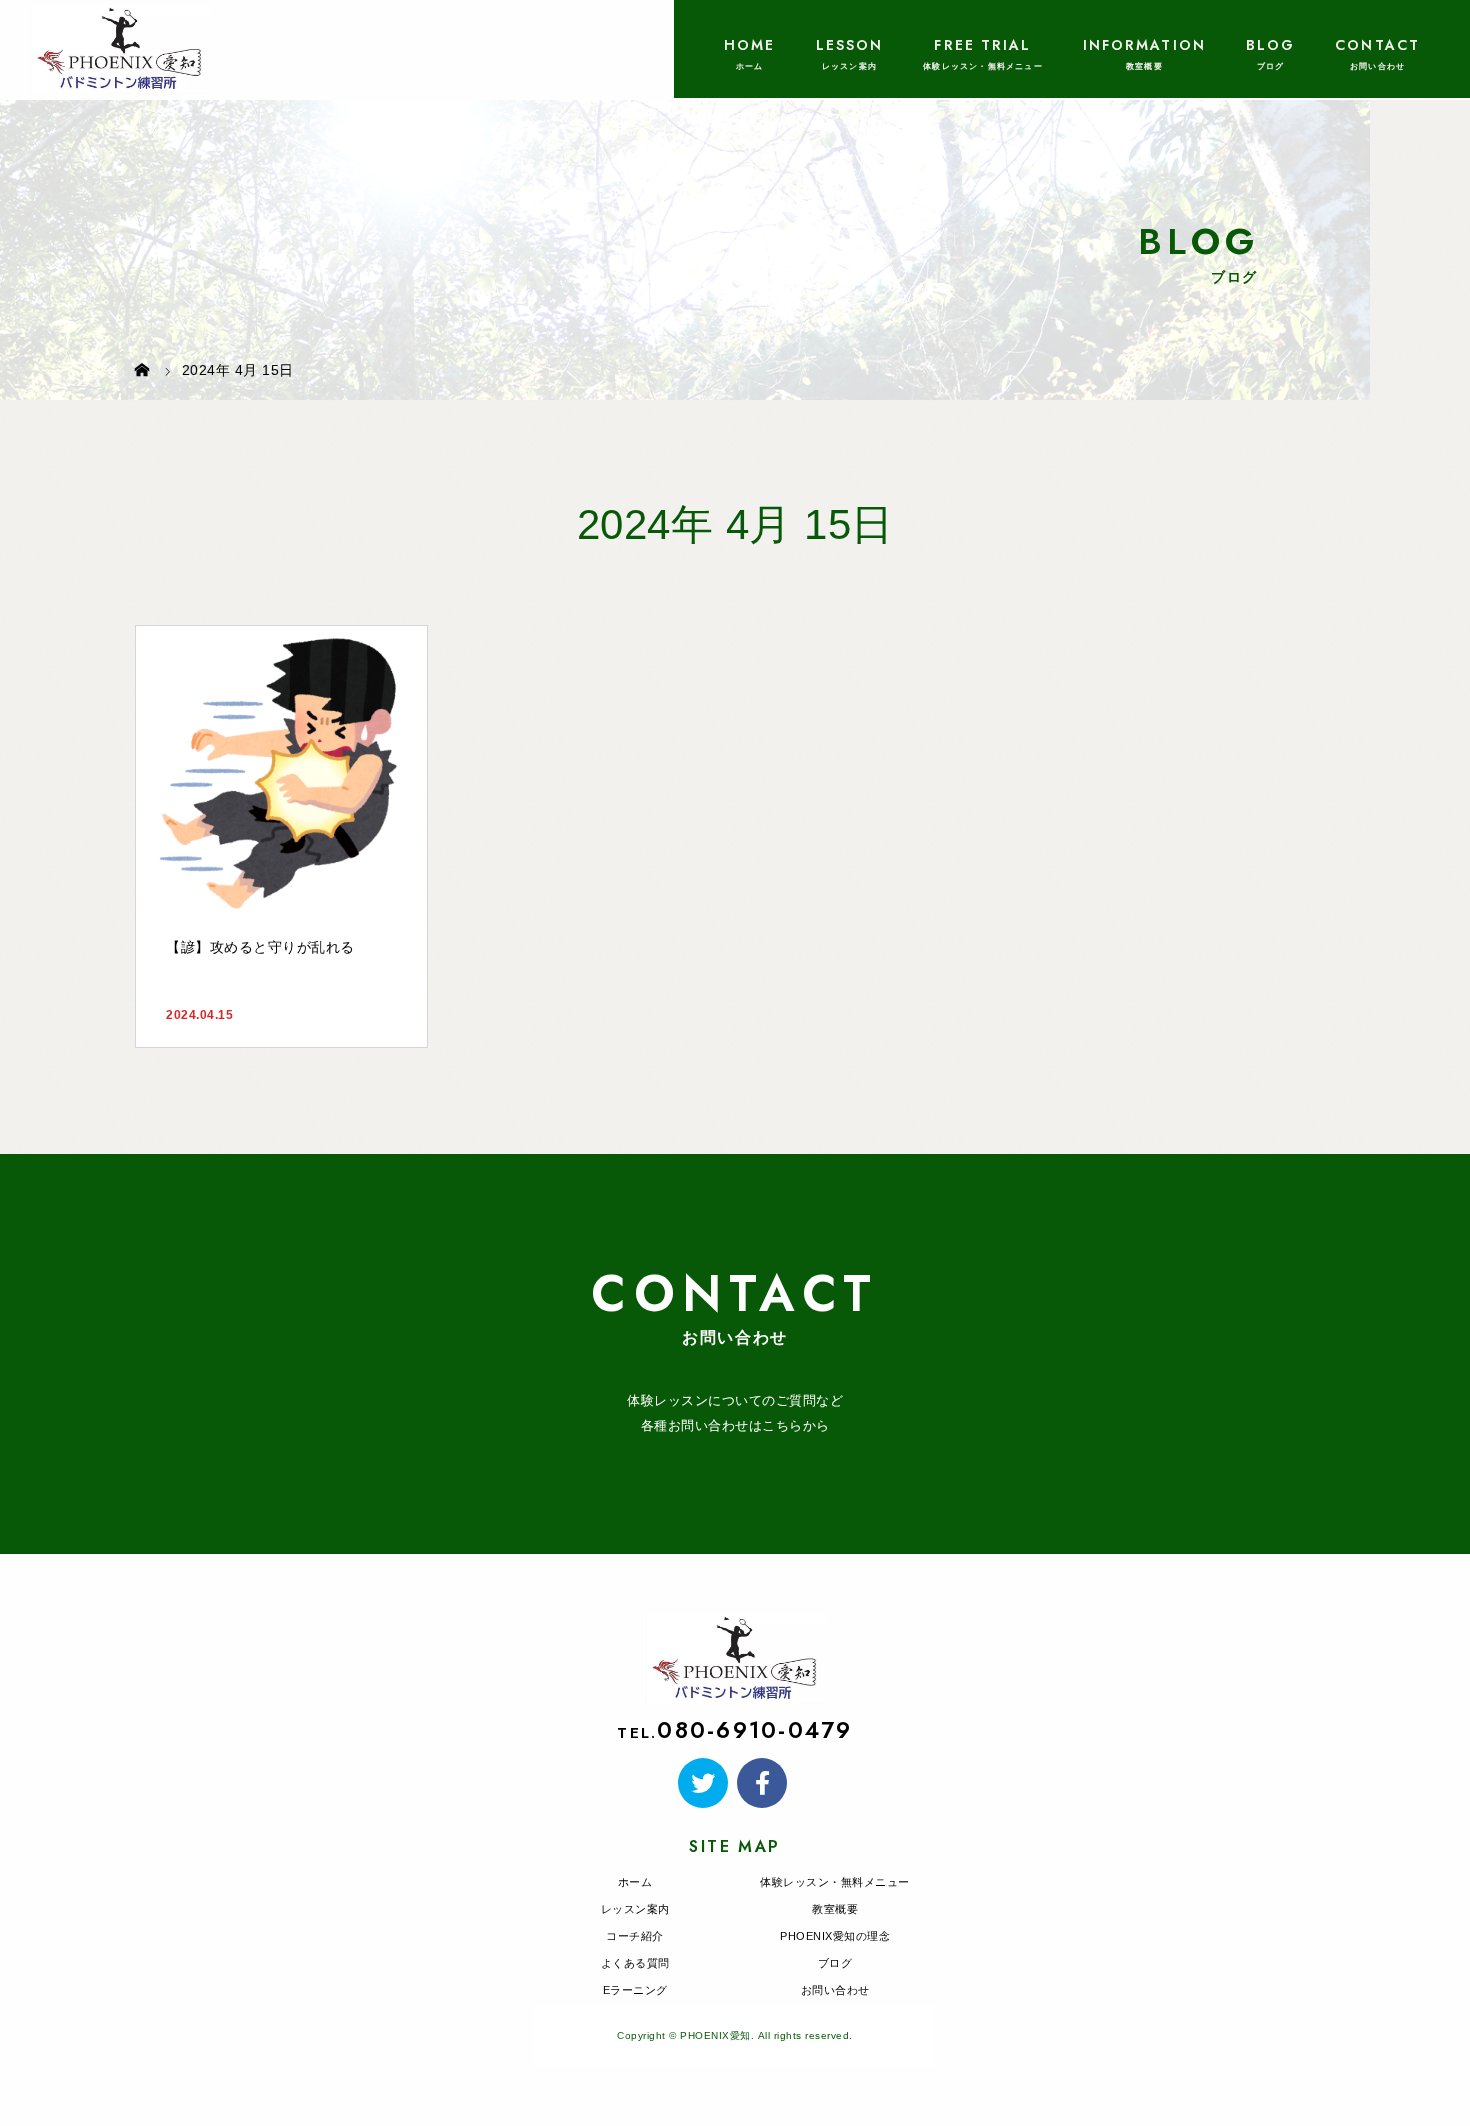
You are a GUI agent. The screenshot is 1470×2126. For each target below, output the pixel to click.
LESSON (850, 45)
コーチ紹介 (635, 1936)
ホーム (635, 1882)
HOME (749, 45)
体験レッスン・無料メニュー (835, 1882)
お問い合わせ (835, 1990)
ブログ (835, 1963)
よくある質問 (635, 1963)
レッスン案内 (635, 1909)
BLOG (1270, 45)
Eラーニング (635, 1990)
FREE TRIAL (982, 45)
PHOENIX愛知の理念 (835, 1936)
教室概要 (835, 1909)
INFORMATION (1144, 45)
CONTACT (1377, 45)
